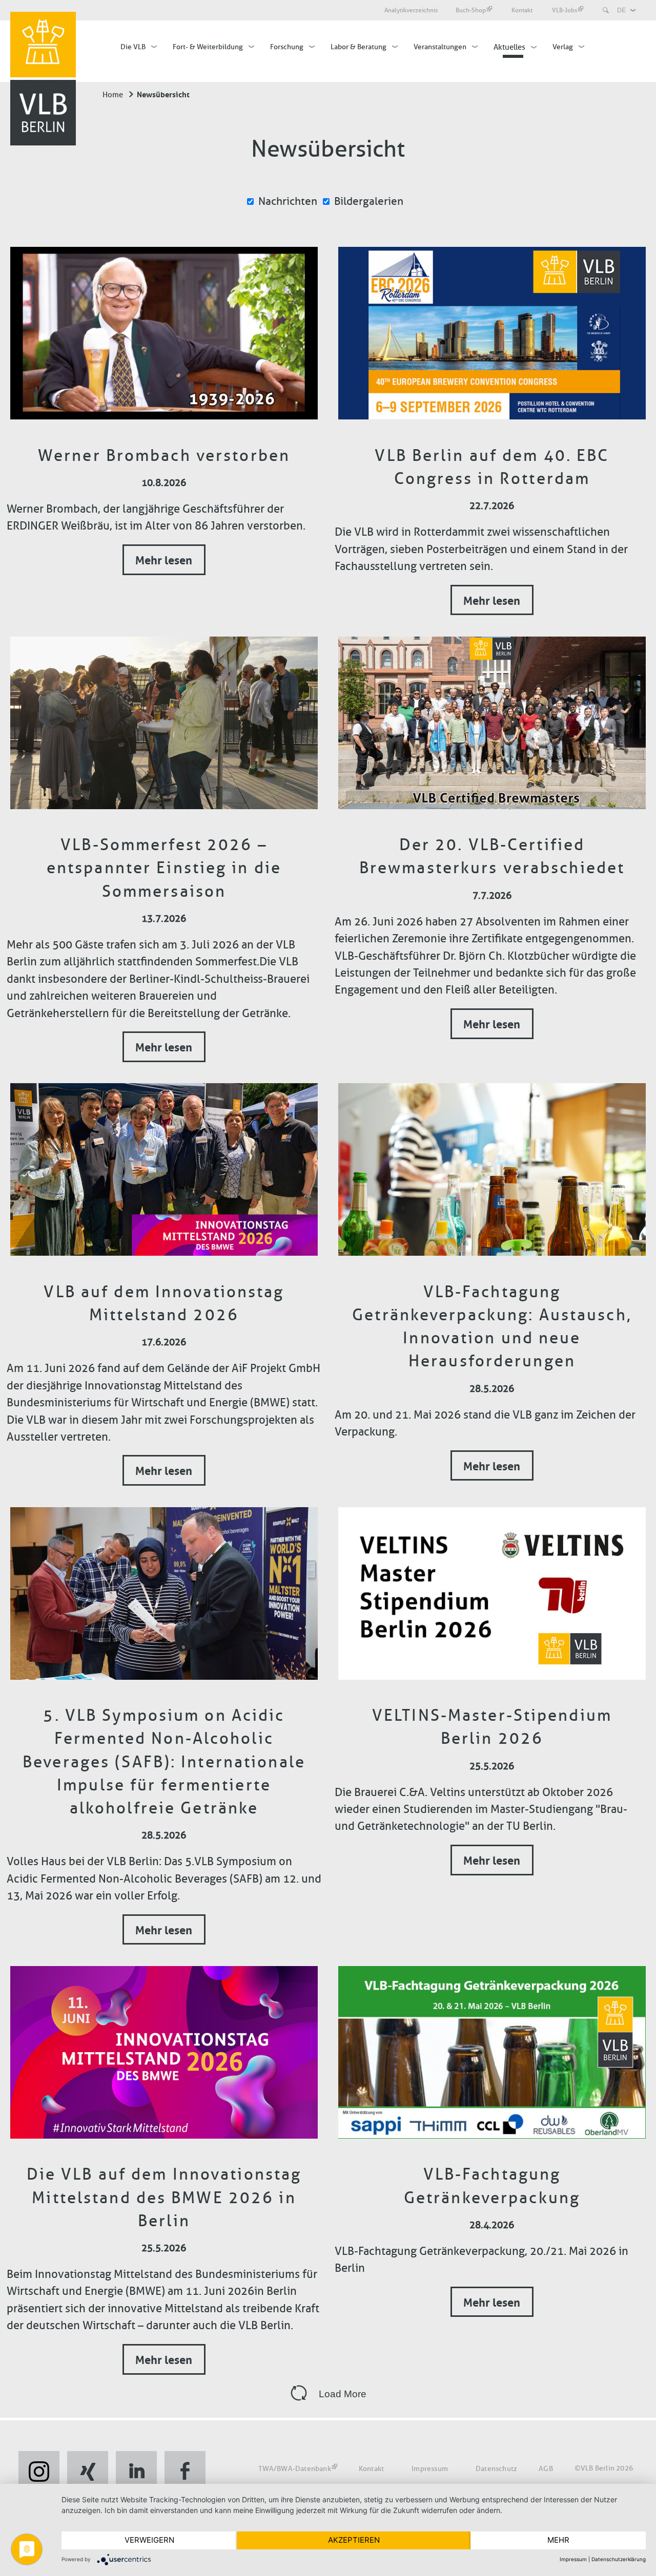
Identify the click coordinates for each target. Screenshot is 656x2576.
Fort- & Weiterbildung (208, 47)
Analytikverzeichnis (411, 10)
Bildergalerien (369, 201)
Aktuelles (509, 47)
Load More (343, 2394)
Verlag (563, 47)
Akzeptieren (354, 2540)
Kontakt (523, 10)
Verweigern (149, 2540)
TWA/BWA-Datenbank (294, 2468)
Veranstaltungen (440, 47)
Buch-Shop (471, 10)
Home (113, 95)
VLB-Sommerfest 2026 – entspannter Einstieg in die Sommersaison (164, 868)
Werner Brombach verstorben (164, 455)
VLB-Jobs (565, 10)
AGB (546, 2468)
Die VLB (133, 47)
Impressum (430, 2468)
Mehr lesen (164, 559)
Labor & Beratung (358, 47)
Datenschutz (496, 2468)
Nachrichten (288, 201)
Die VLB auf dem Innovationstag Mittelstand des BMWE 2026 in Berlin (164, 2197)
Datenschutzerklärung (619, 2559)
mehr (558, 2540)
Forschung (287, 47)
